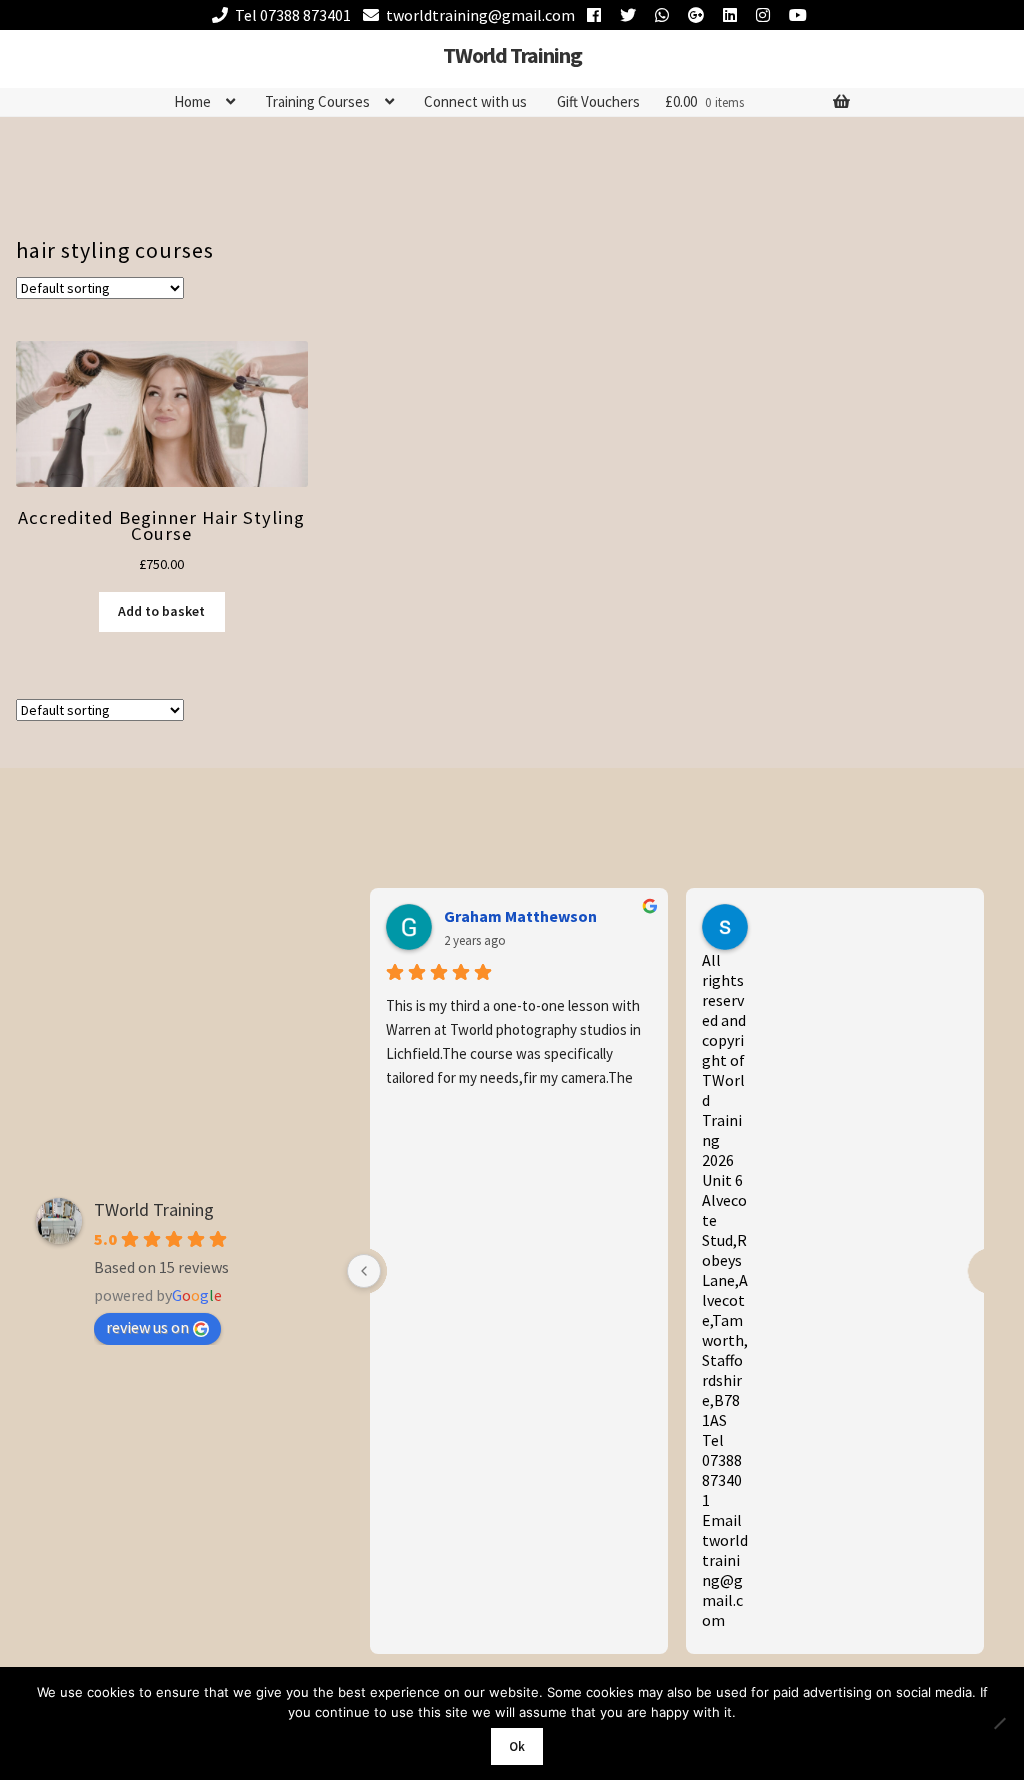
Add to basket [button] (161, 611)
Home (192, 101)
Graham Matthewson (520, 916)
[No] (999, 1723)
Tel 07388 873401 (293, 15)
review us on (147, 1327)
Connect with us (475, 101)
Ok (517, 1746)
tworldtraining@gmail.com (480, 15)
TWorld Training (512, 55)
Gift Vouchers (598, 101)
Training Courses (317, 101)
